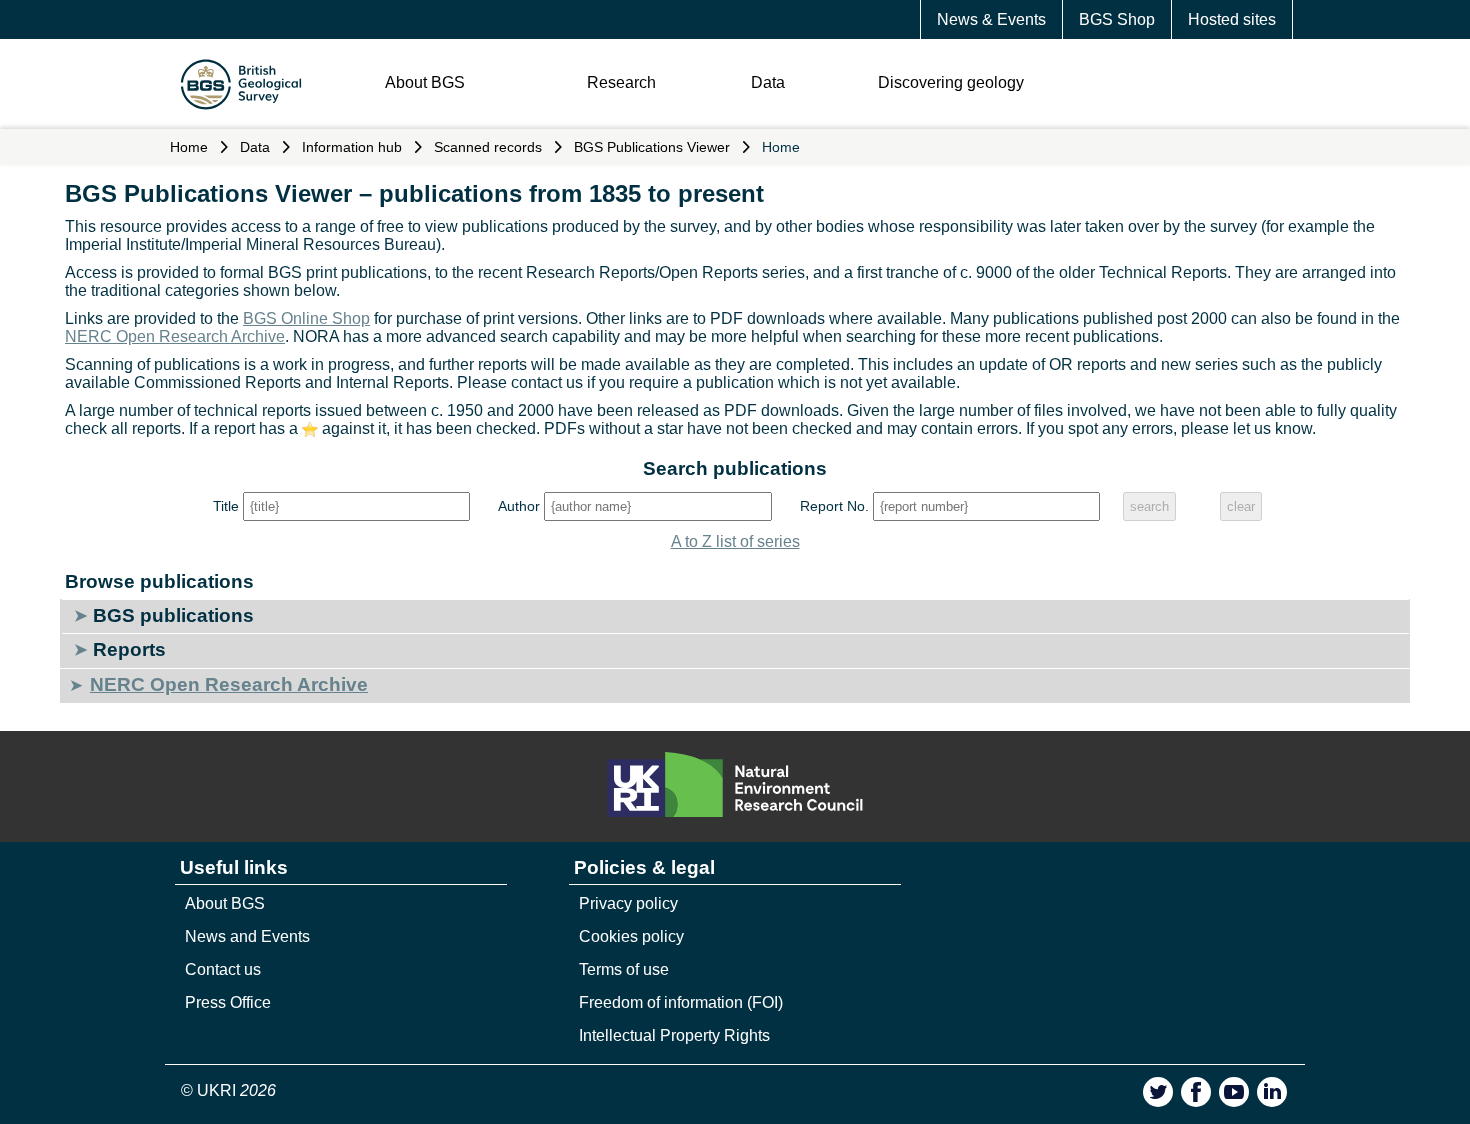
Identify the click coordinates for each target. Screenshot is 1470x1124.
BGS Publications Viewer (652, 147)
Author (519, 506)
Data (768, 82)
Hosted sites (1232, 19)
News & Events (991, 19)
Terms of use (624, 969)
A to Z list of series (735, 541)
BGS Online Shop (306, 318)
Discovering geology (951, 82)
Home (189, 147)
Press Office (228, 1002)
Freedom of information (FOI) (681, 1002)
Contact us (223, 969)
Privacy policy (628, 903)
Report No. (834, 506)
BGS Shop (1117, 19)
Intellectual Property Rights (674, 1035)
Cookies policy (631, 936)
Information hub (352, 147)
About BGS (425, 82)
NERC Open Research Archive (175, 336)
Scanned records (488, 147)
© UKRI (228, 1090)
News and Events (247, 936)
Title (226, 506)
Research (621, 82)
